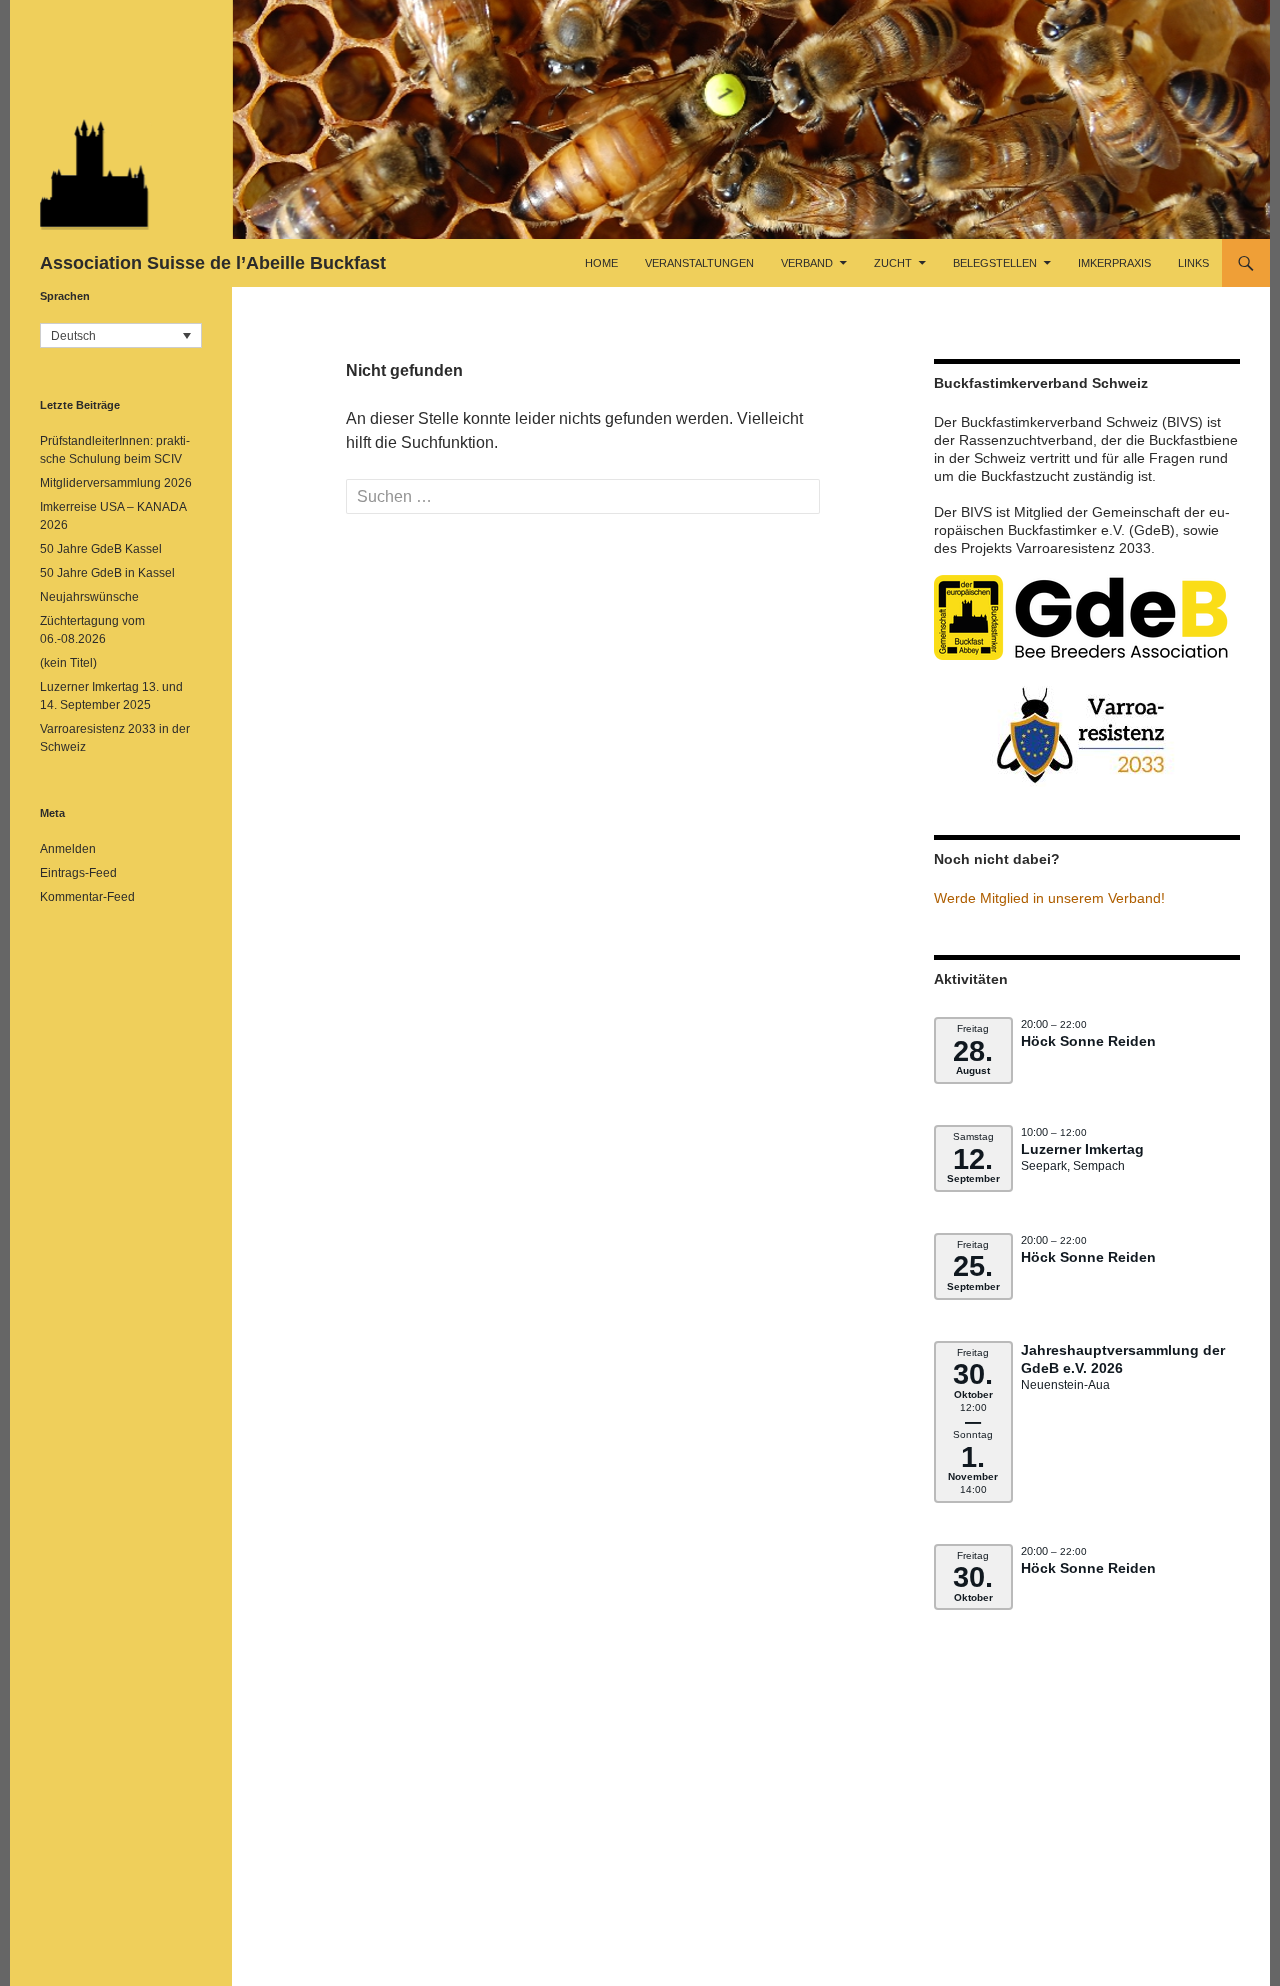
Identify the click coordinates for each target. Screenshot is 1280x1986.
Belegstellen (995, 263)
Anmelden (68, 849)
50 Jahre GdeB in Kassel (107, 573)
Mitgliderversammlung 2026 (116, 483)
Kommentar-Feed (87, 897)
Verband (807, 263)
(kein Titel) (68, 663)
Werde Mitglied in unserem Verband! (1049, 898)
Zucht (893, 263)
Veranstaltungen (699, 263)
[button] (121, 335)
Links (1193, 263)
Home (601, 263)
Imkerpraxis (1114, 263)
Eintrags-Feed (78, 873)
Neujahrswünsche (89, 597)
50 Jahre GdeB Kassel (101, 549)
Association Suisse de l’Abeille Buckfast (213, 263)
